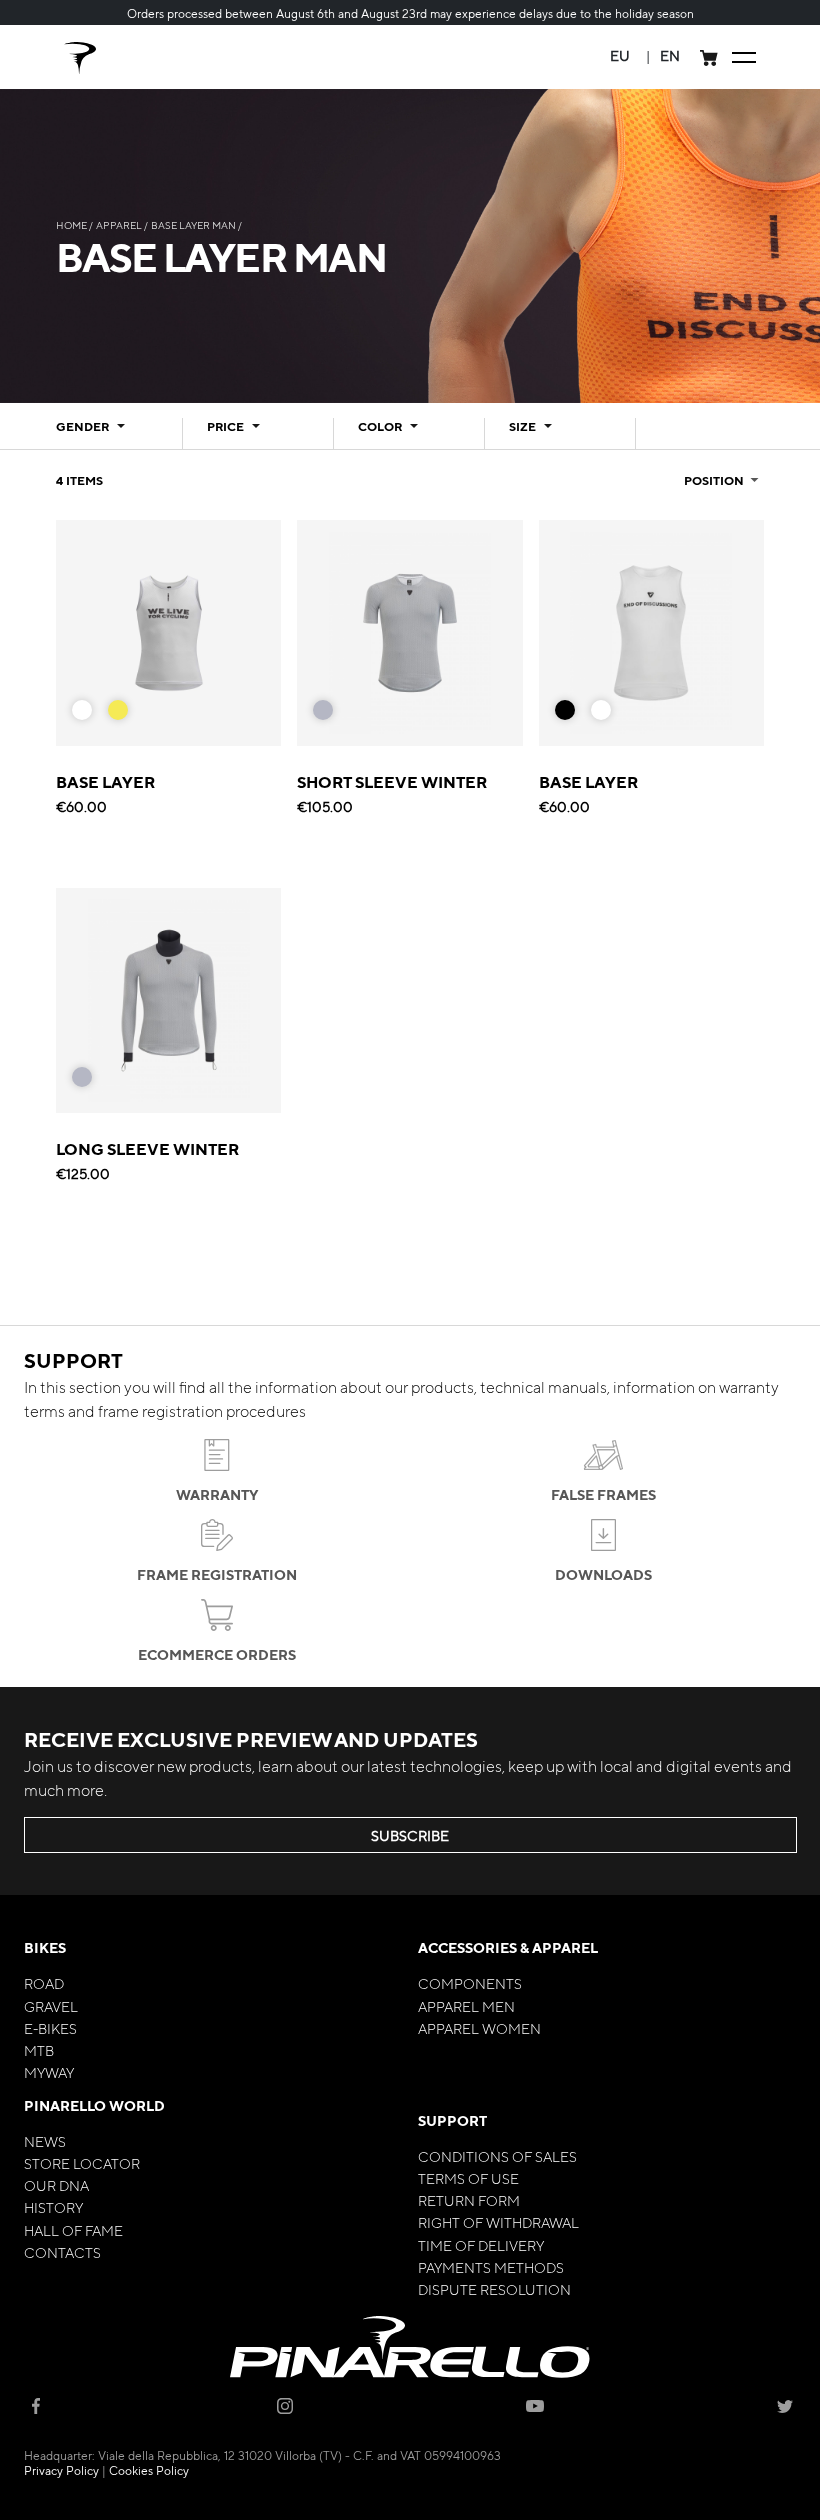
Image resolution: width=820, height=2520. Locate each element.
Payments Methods (491, 2267)
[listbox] (108, 715)
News (45, 2141)
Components (470, 1983)
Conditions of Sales (497, 2156)
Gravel (51, 2006)
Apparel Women (479, 2028)
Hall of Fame (73, 2230)
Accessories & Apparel (508, 1947)
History (53, 2207)
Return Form (469, 2200)
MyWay (49, 2072)
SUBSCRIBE (410, 1835)
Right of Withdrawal (498, 2222)
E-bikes (50, 2028)
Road (44, 1983)
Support (452, 2120)
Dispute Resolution (494, 2289)
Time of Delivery (481, 2245)
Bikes (45, 1947)
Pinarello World (94, 2105)
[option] (82, 710)
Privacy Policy (61, 2470)
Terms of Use (468, 2178)
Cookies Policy (149, 2470)
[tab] (107, 433)
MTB (39, 2050)
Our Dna (56, 2185)
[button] (620, 55)
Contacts (62, 2252)
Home (72, 224)
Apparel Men (466, 2006)
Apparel (120, 224)
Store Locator (82, 2163)
